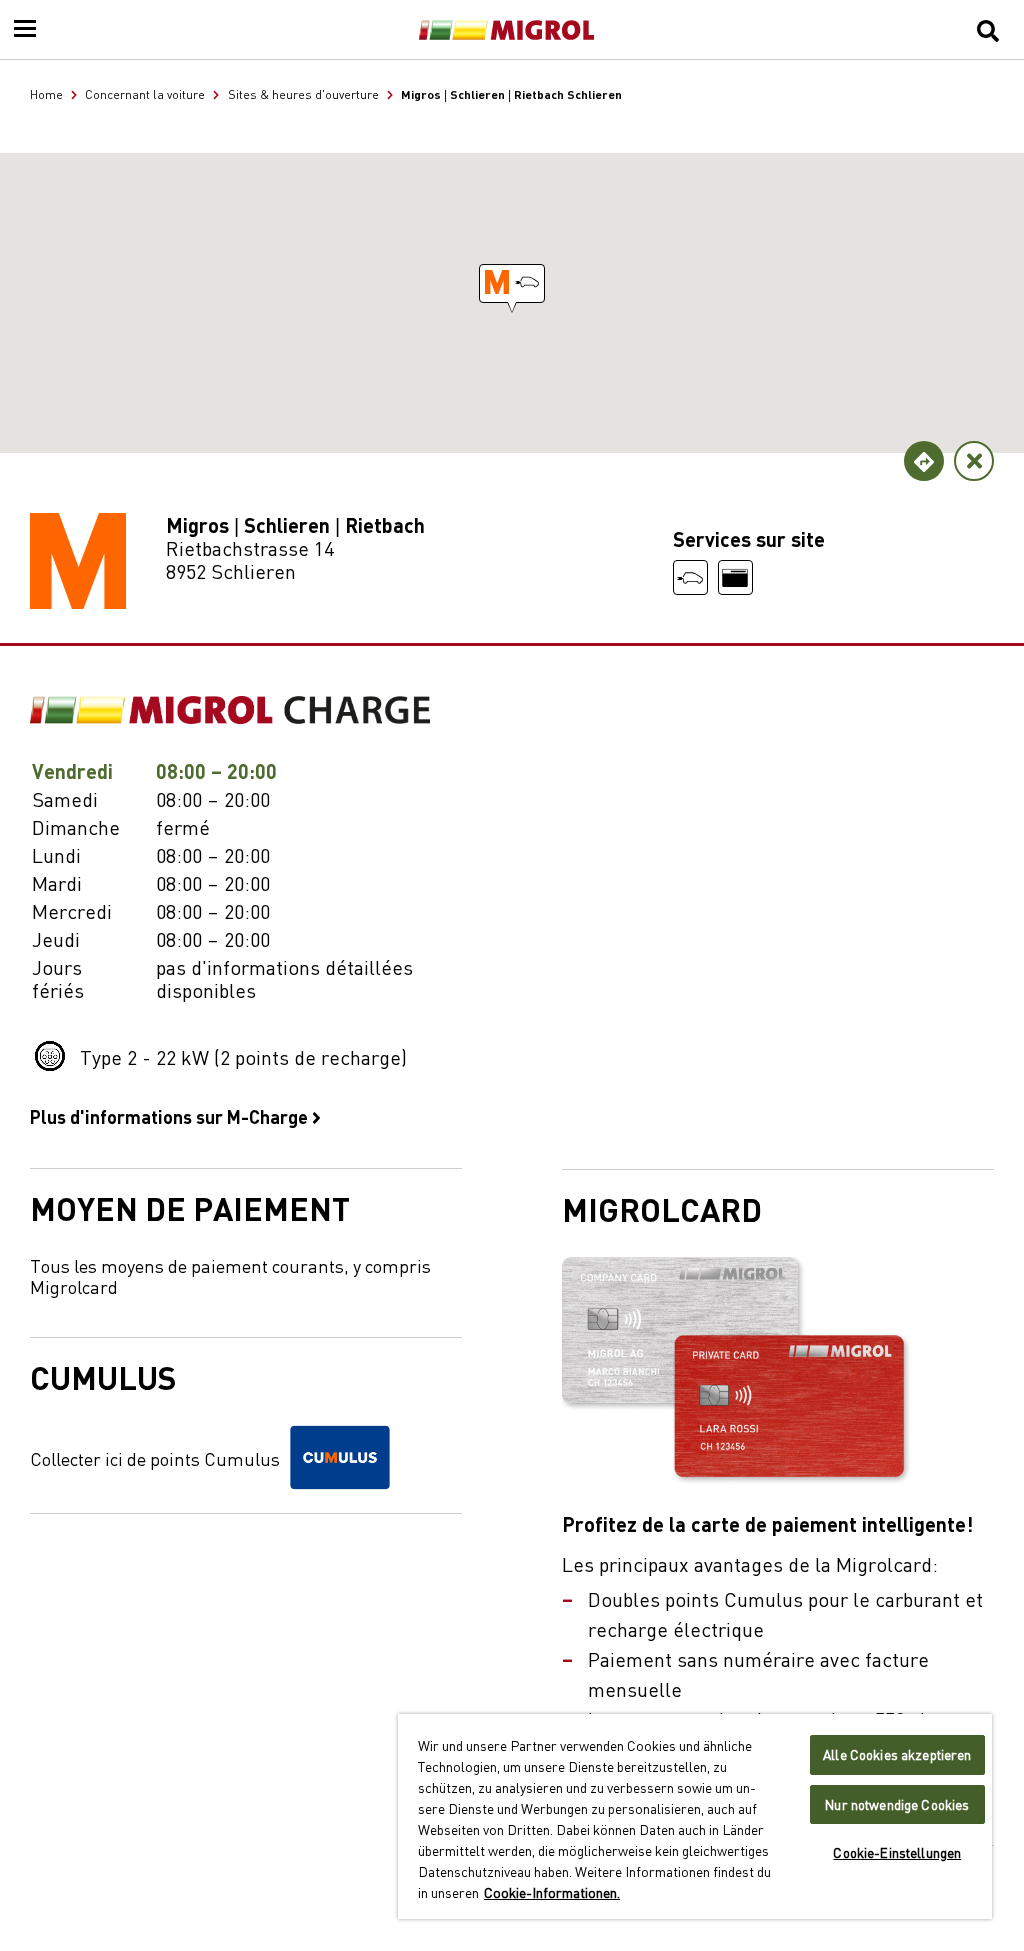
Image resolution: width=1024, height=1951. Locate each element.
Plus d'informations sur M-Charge (171, 1116)
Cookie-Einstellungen (897, 1852)
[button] (512, 283)
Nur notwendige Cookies (897, 1804)
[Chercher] (988, 30)
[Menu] (25, 30)
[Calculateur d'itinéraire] (924, 461)
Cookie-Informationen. (552, 1892)
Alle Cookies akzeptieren (897, 1754)
